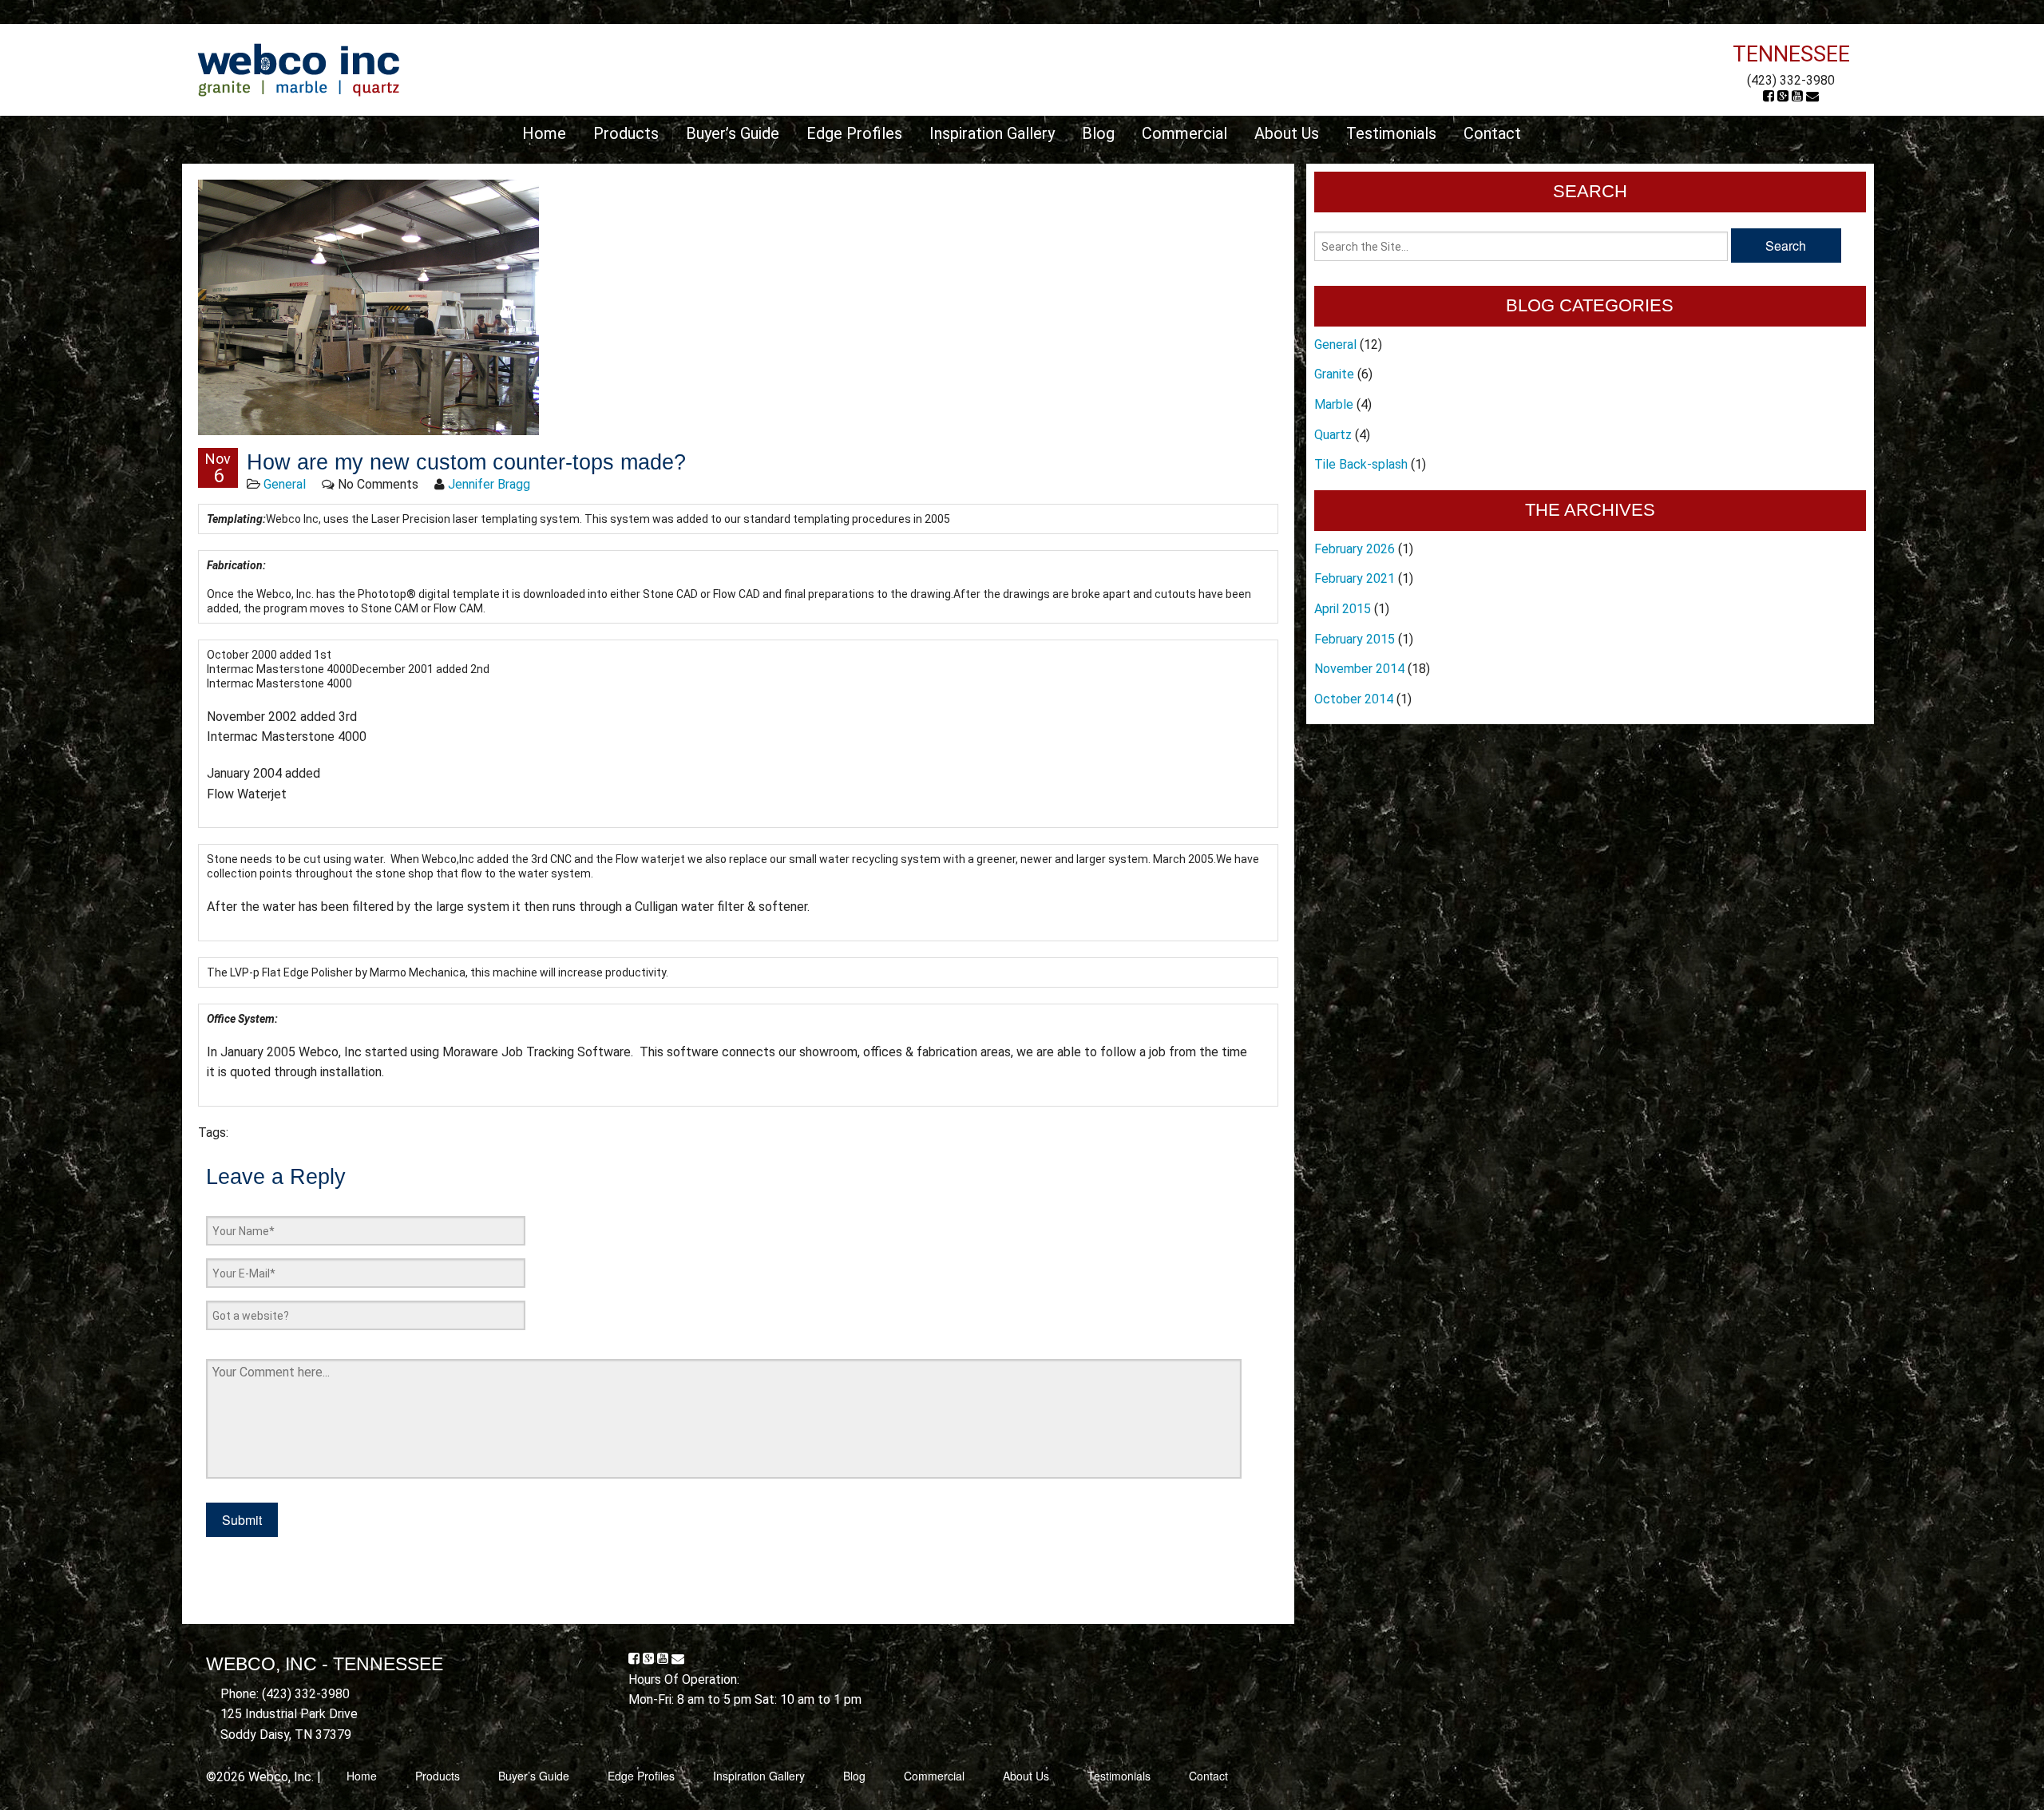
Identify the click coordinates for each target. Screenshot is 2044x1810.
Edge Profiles (854, 133)
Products (626, 133)
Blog (1098, 133)
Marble (1334, 404)
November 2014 (1359, 669)
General (285, 484)
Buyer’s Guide (733, 133)
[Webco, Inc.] (298, 69)
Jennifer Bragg (489, 484)
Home (544, 133)
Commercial (1184, 133)
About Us (1287, 133)
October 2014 (1354, 699)
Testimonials (1391, 133)
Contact (1492, 133)
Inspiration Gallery (992, 133)
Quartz (1333, 435)
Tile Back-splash (1361, 464)
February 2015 (1355, 639)
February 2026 (1355, 549)
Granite (1334, 374)
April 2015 (1343, 609)
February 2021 (1355, 578)
